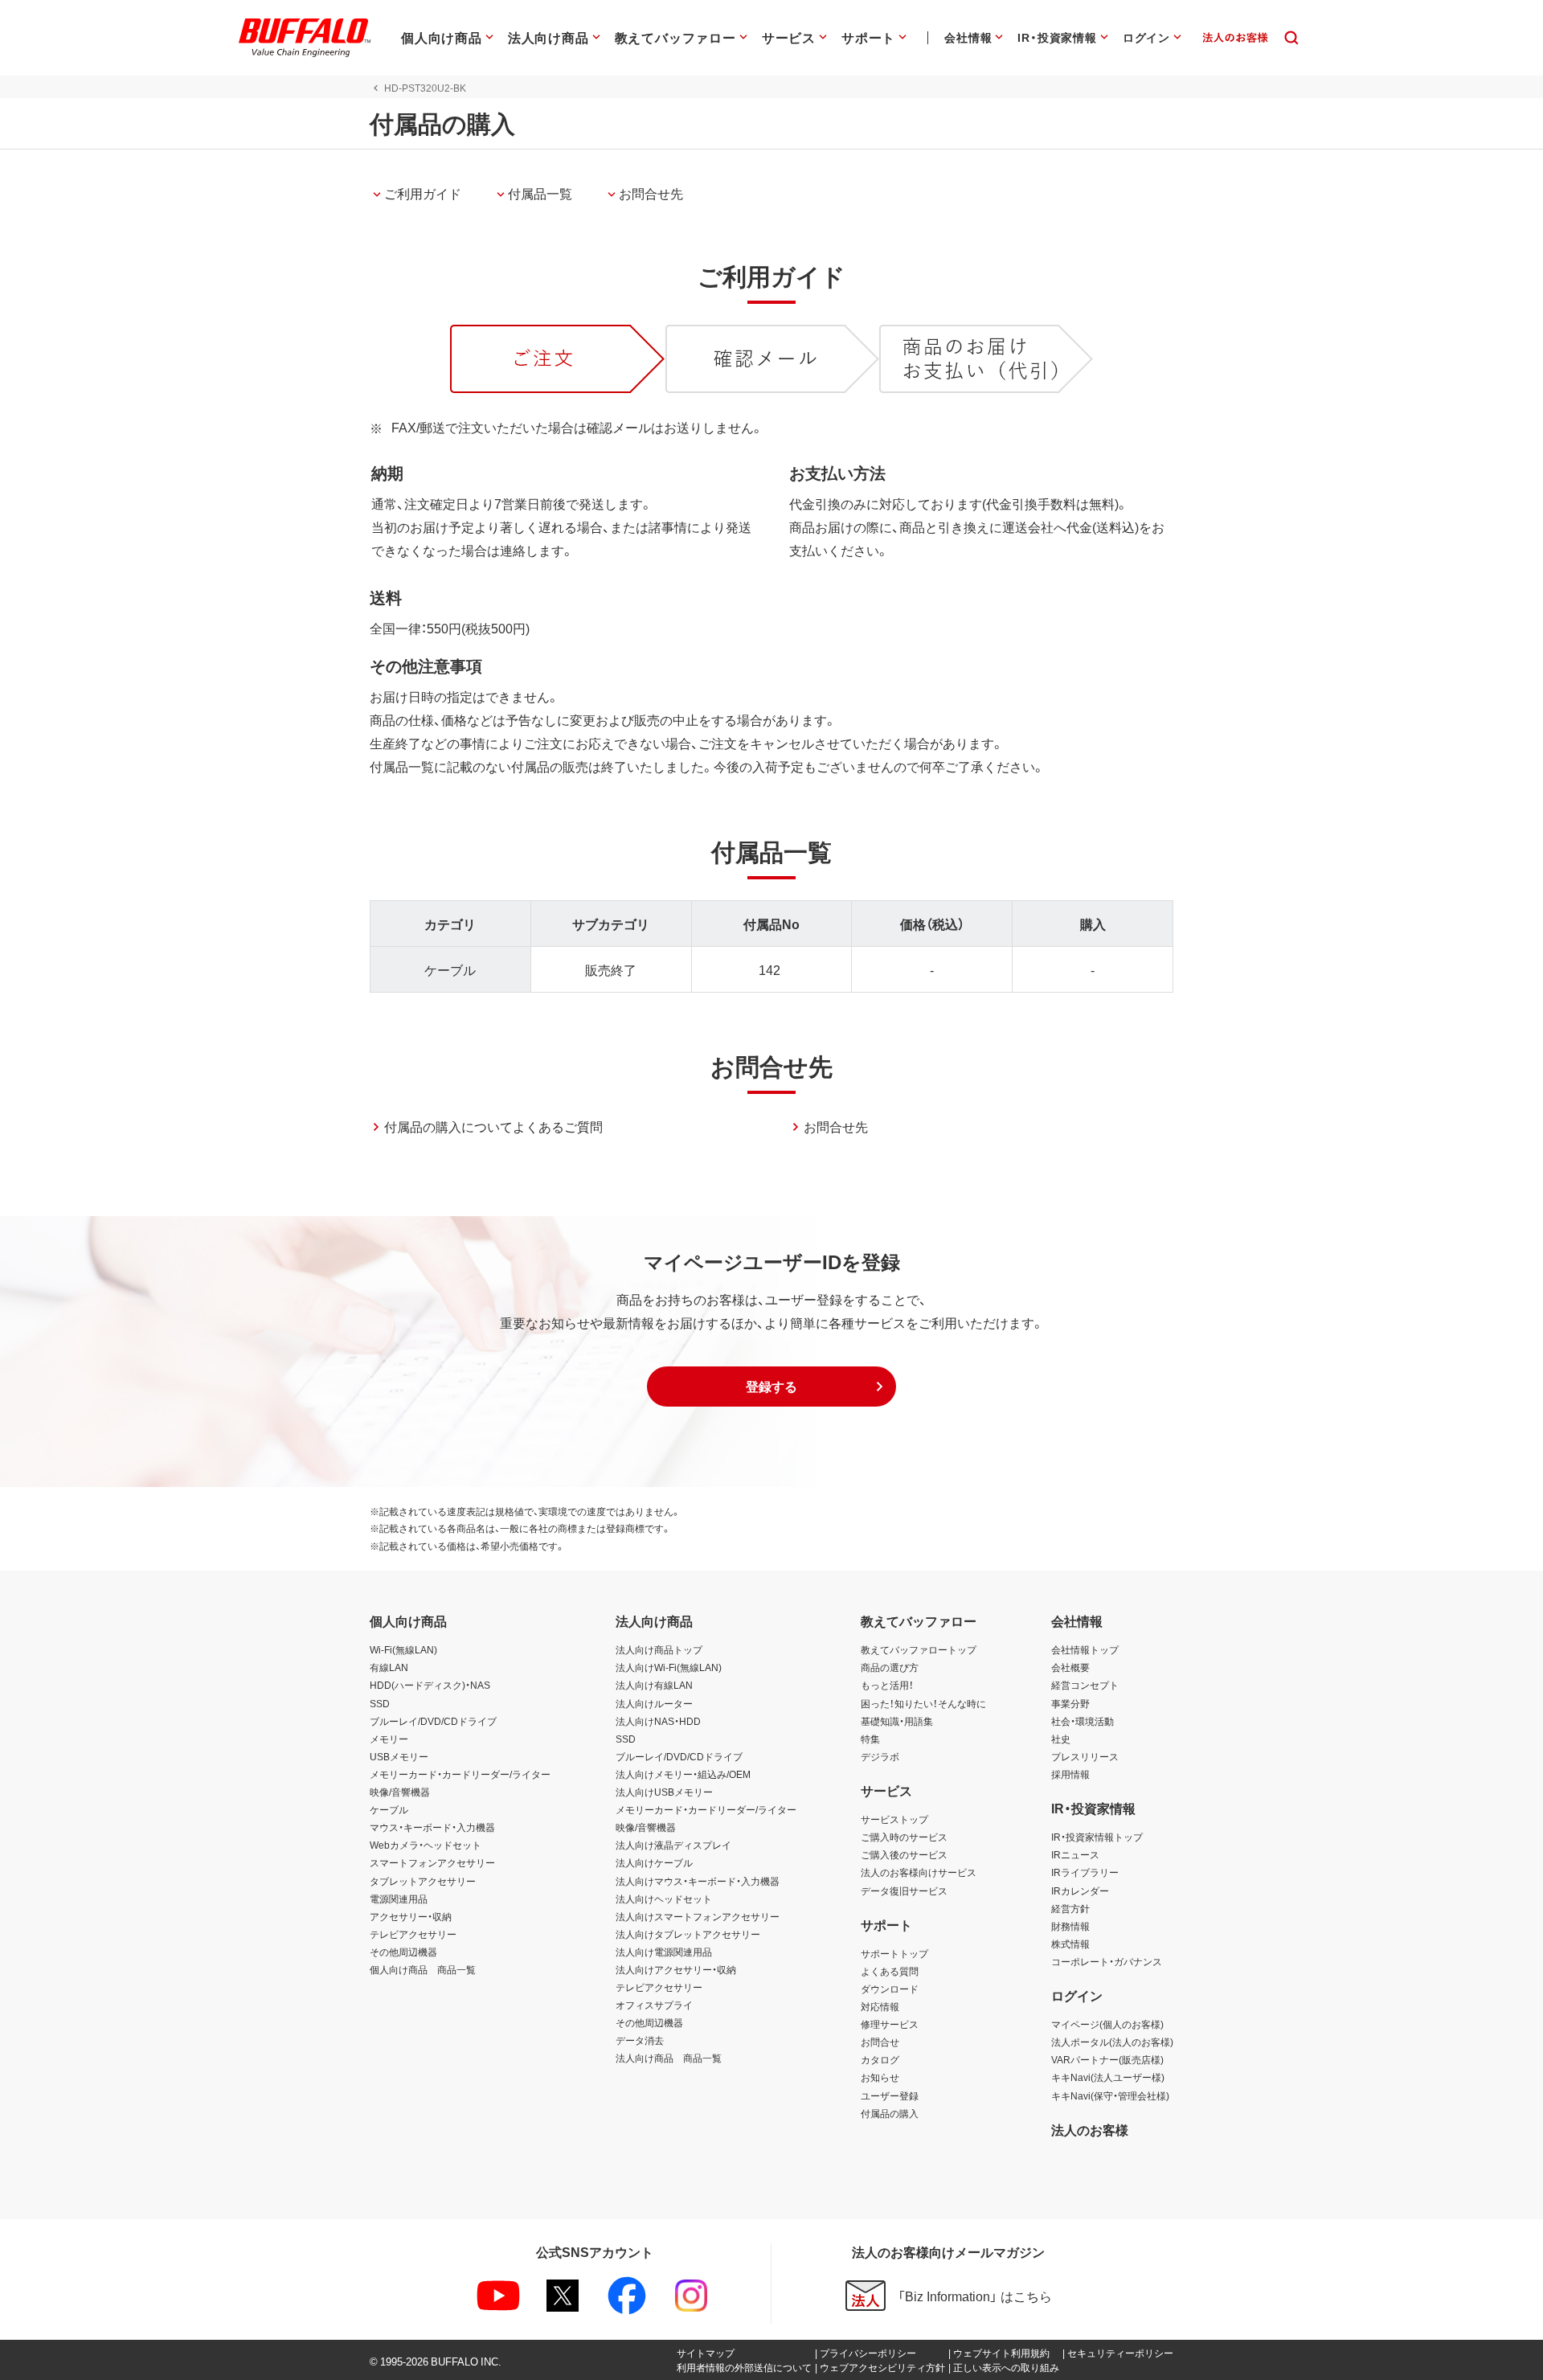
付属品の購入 (890, 2113)
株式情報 (1070, 1944)
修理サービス (890, 2024)
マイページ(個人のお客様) (1107, 2024)
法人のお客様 (1090, 2129)
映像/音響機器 (400, 1792)
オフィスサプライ (654, 2005)
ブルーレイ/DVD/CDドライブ (433, 1721)
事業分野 (1070, 1703)
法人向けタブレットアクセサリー (688, 1934)
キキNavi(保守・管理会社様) (1110, 2095)
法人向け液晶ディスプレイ (673, 1845)
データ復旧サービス (904, 1890)
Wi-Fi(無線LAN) (403, 1649)
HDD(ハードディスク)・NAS (430, 1685)
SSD (380, 1703)
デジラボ (880, 1756)
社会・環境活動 (1083, 1721)
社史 (1061, 1739)
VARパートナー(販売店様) (1107, 2059)
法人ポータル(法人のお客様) (1112, 2042)
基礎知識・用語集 (897, 1721)
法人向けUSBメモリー (664, 1792)
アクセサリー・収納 (411, 1916)
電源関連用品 (399, 1899)
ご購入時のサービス (904, 1837)
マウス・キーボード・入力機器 (432, 1827)
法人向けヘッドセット (664, 1899)
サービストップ (894, 1819)
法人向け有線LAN (654, 1685)
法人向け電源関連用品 (664, 1952)
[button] (771, 1387)
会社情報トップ (1085, 1649)
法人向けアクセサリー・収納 (676, 1969)
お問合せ (880, 2042)
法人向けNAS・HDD (658, 1721)
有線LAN (389, 1667)
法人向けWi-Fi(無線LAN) (669, 1667)
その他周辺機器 (403, 1952)
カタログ (880, 2059)
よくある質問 (890, 1971)
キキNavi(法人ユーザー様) (1108, 2077)
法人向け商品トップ (659, 1649)
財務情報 (1070, 1926)
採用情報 (1070, 1774)
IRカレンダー (1080, 1890)
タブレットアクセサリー (423, 1881)
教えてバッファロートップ (919, 1649)
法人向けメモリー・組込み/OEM (683, 1774)
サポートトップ (894, 1953)
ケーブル (389, 1809)
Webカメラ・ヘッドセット (426, 1845)
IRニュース (1075, 1854)
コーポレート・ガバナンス (1107, 1961)
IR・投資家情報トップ (1097, 1837)
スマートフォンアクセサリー (432, 1862)
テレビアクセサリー (413, 1934)
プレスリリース (1085, 1756)
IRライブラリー (1085, 1872)
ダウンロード (890, 1989)
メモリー (389, 1739)
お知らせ (880, 2077)
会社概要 (1070, 1667)
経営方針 (1070, 1908)
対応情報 (880, 2006)
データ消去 (640, 2040)
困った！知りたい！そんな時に (923, 1703)
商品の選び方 (890, 1667)
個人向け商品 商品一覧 (423, 1969)
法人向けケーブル (654, 1862)
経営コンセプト (1085, 1685)
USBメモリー (399, 1756)
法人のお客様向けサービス (919, 1872)
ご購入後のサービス (904, 1854)
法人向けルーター (654, 1703)
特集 (870, 1739)
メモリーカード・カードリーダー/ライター (460, 1774)
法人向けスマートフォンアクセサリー (698, 1916)
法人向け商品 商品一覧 (669, 2058)
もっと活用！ (887, 1685)
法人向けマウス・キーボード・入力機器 (698, 1881)
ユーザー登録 (890, 2095)
